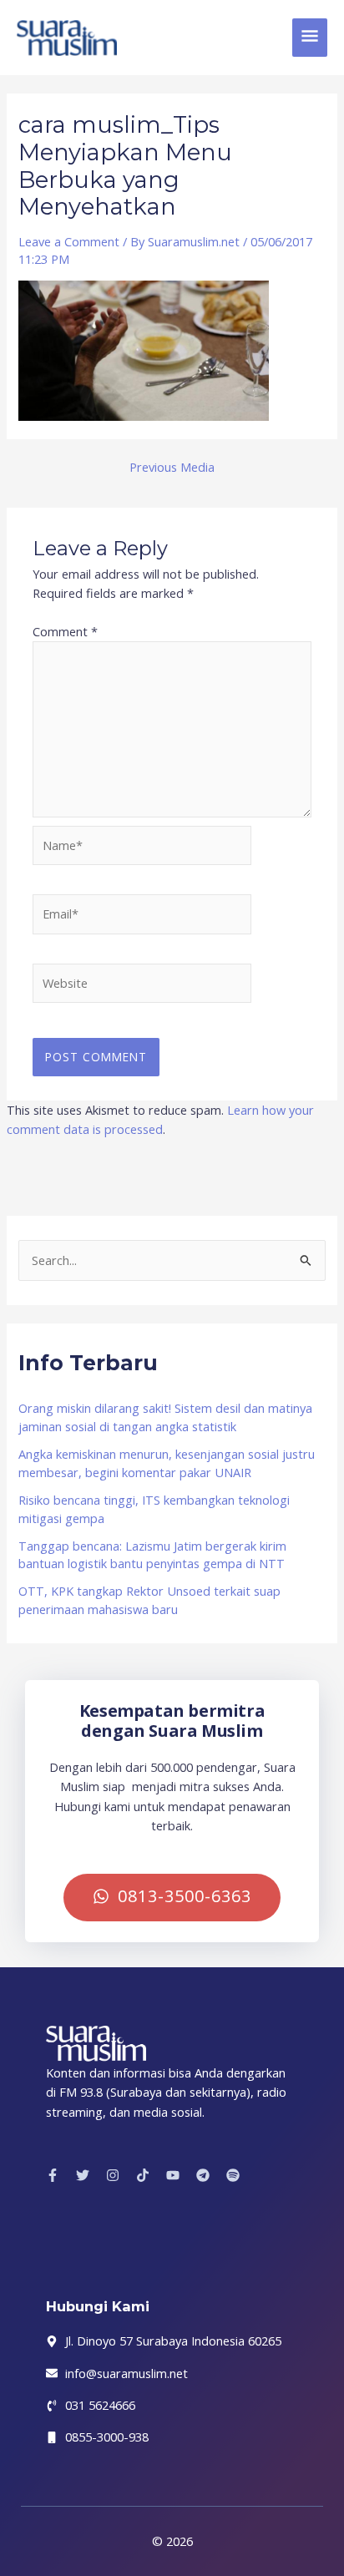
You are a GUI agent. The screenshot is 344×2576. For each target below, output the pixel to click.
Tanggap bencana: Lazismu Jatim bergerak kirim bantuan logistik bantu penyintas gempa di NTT (152, 1555)
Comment (65, 631)
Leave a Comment (69, 241)
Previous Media (172, 467)
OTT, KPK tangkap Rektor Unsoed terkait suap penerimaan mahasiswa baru (149, 1600)
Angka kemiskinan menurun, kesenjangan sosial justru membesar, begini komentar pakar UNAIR (167, 1463)
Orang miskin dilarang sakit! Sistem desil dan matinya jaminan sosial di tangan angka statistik (165, 1417)
